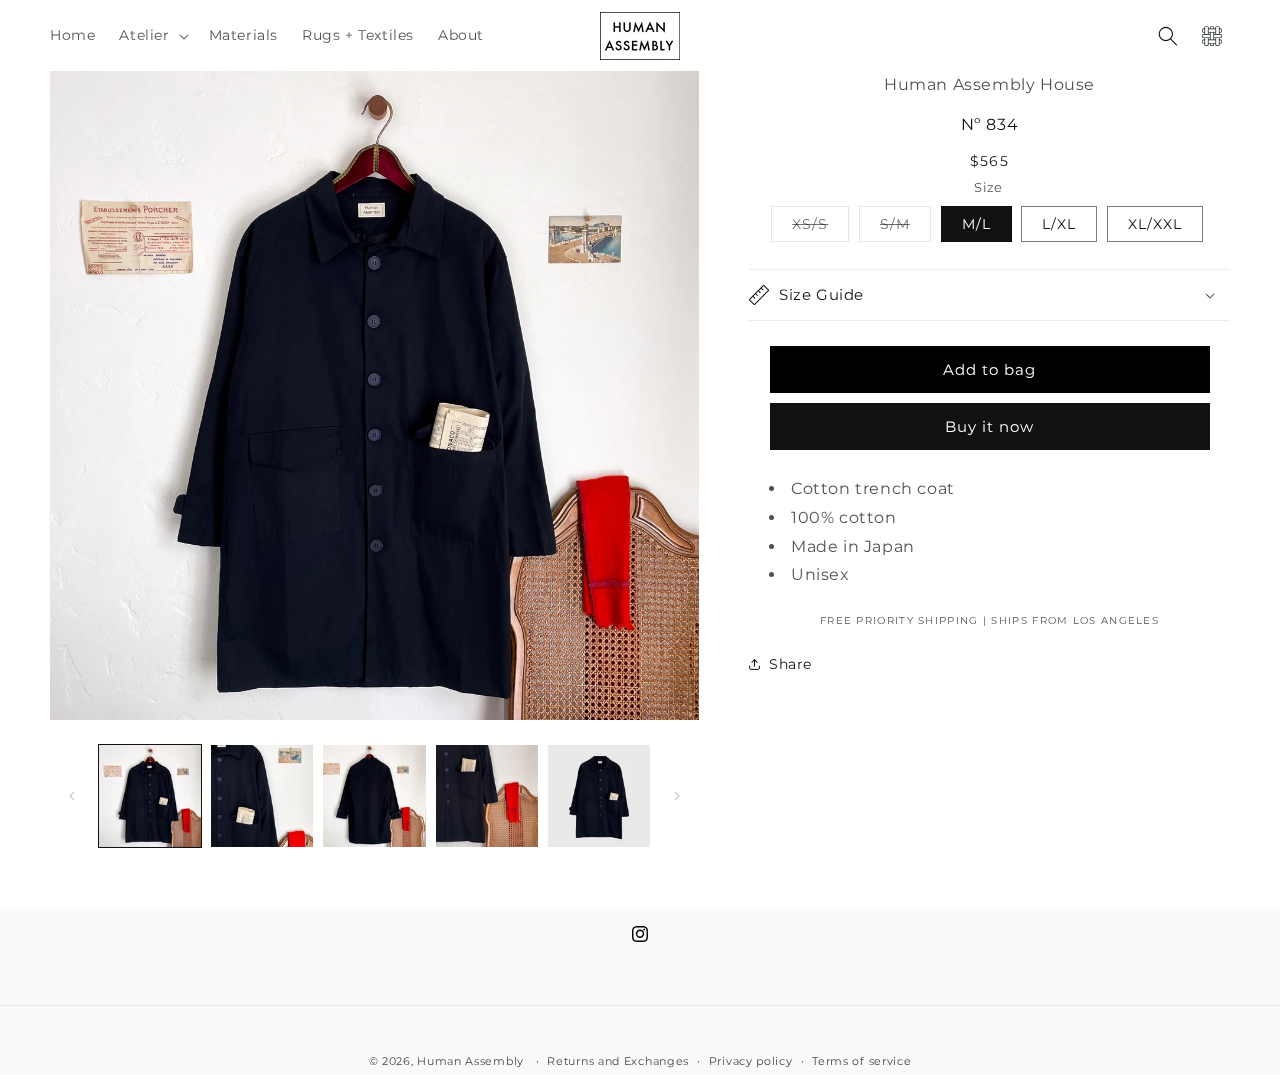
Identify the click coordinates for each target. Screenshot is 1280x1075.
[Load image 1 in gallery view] (150, 796)
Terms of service (861, 1060)
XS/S (820, 228)
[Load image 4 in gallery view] (487, 796)
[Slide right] (677, 796)
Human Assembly (470, 1061)
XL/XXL (1155, 224)
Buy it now (989, 426)
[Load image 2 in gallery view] (262, 796)
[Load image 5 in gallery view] (599, 796)
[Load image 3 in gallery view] (374, 796)
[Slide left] (72, 796)
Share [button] (790, 664)
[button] (151, 35)
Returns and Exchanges (618, 1060)
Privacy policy (751, 1060)
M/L (976, 224)
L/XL (1059, 224)
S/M (905, 228)
